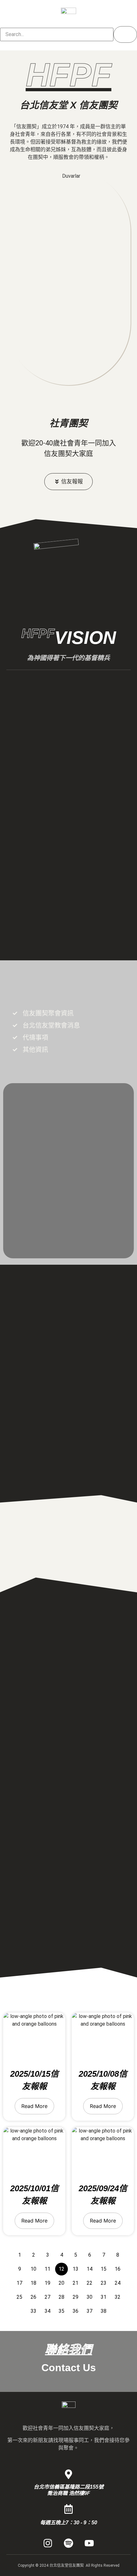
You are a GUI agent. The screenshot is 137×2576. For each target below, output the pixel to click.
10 (33, 2269)
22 (90, 2283)
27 (47, 2297)
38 (104, 2311)
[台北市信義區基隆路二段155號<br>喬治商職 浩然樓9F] (68, 2474)
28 (61, 2297)
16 (118, 2269)
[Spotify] (68, 2543)
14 (90, 2269)
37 (90, 2311)
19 (47, 2283)
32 (118, 2297)
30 (90, 2297)
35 (61, 2311)
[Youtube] (89, 2543)
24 (118, 2283)
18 (33, 2283)
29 (76, 2297)
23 (104, 2283)
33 (33, 2311)
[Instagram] (48, 2543)
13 (76, 2269)
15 (104, 2269)
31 (104, 2297)
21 (76, 2283)
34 (47, 2311)
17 (19, 2283)
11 (47, 2269)
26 (33, 2297)
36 (76, 2311)
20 (61, 2283)
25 (19, 2297)
